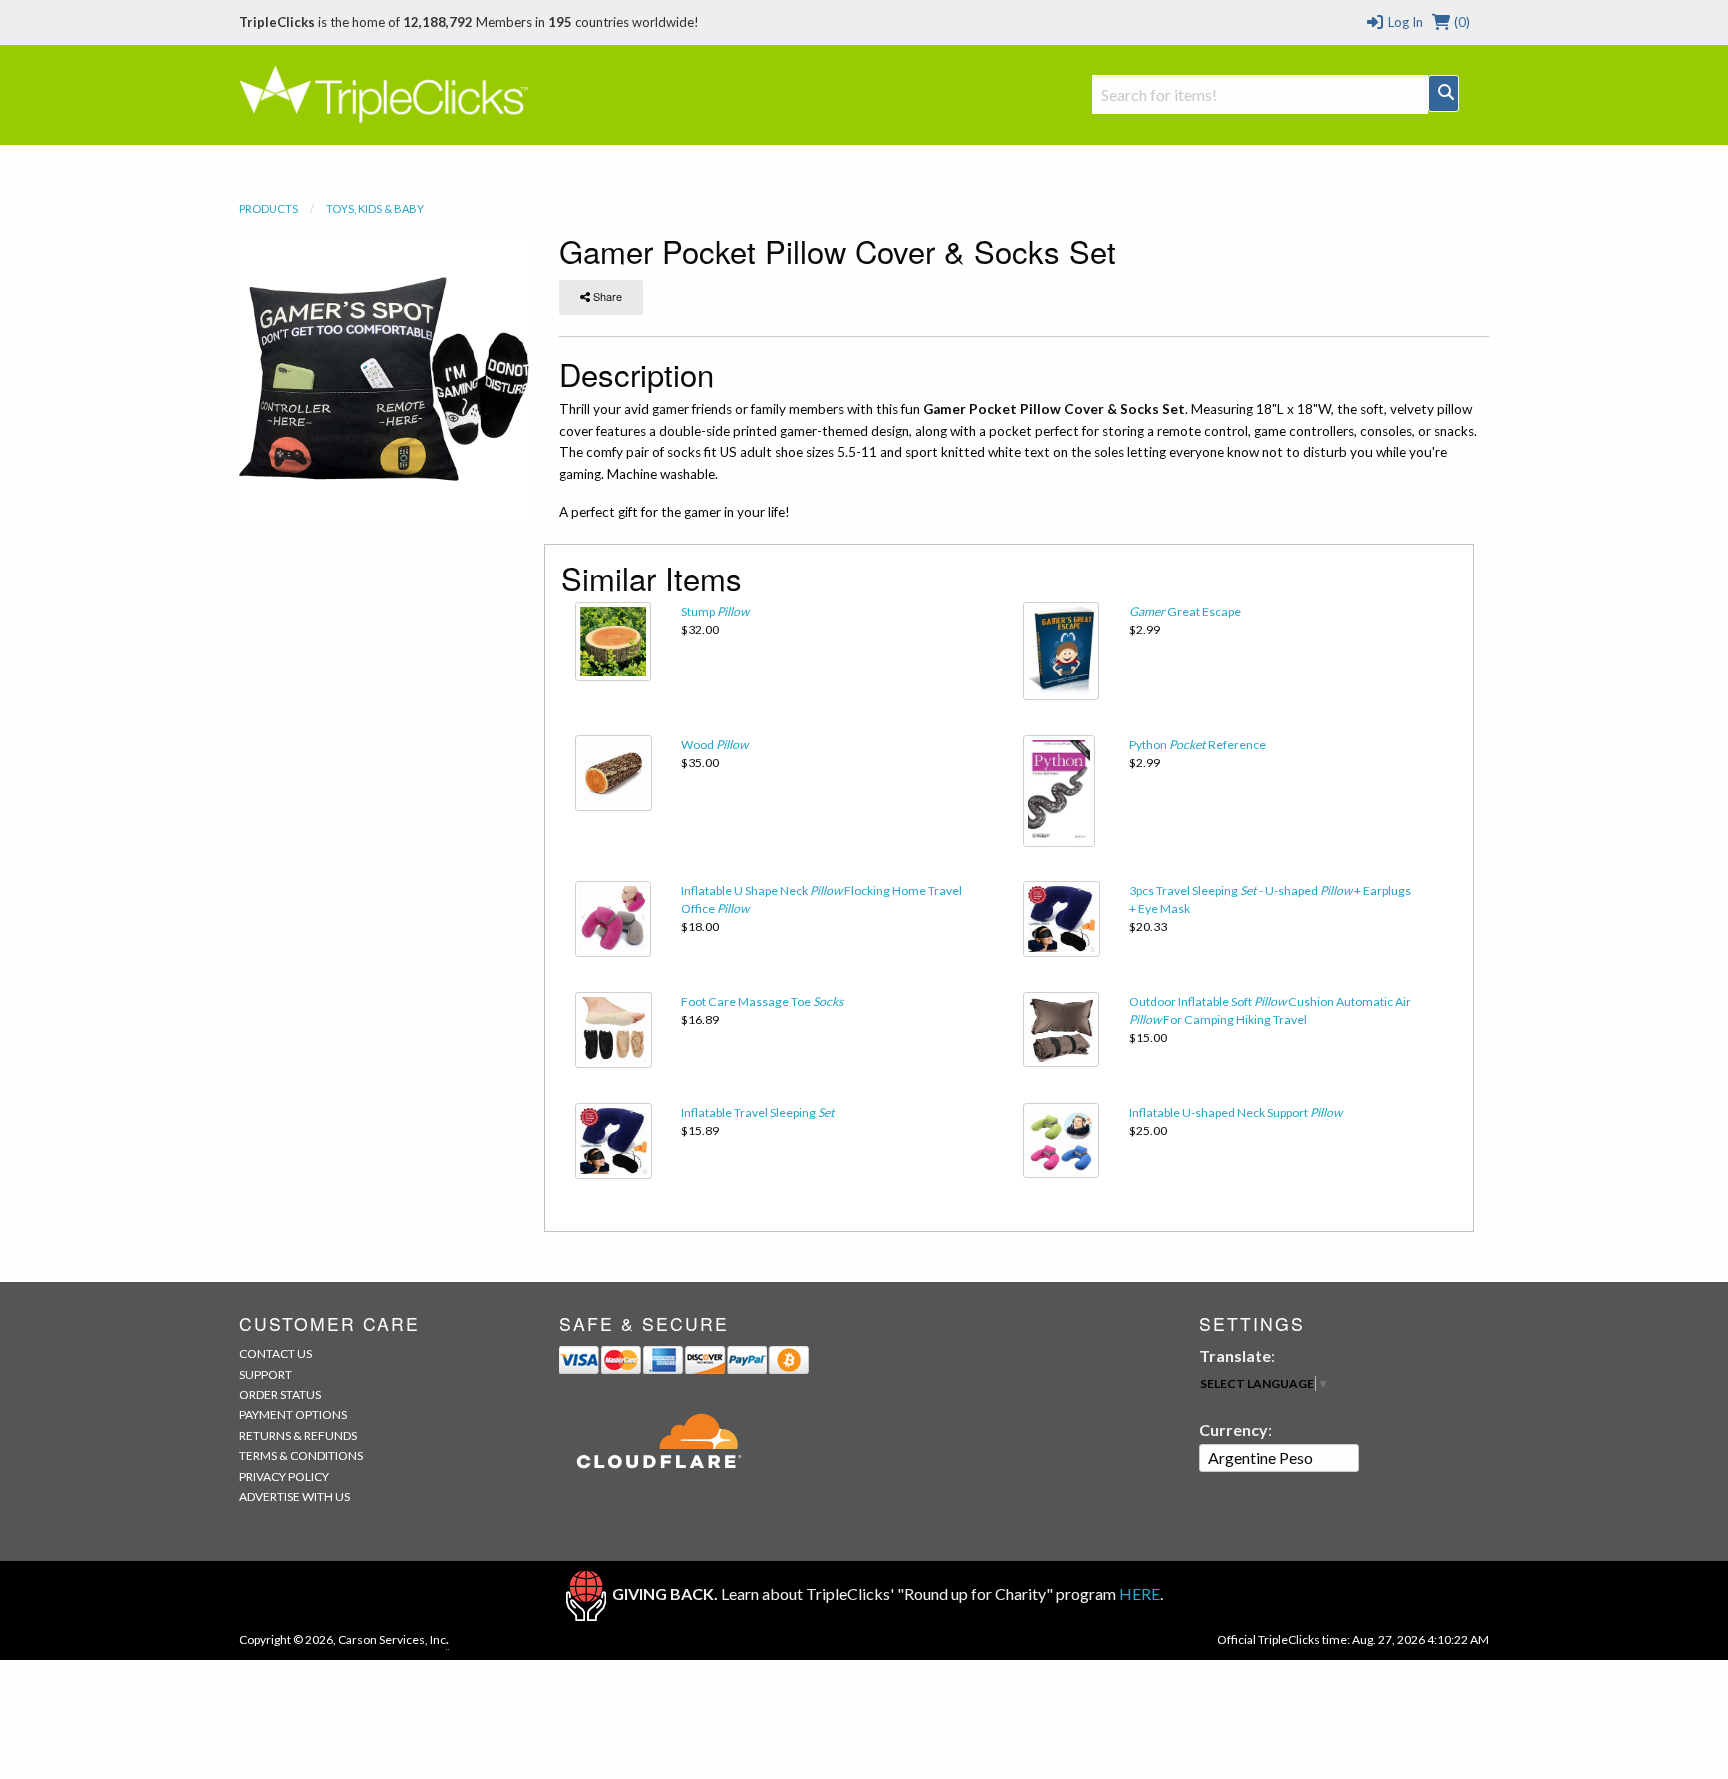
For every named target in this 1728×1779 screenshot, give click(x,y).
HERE (1139, 1593)
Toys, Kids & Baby (375, 208)
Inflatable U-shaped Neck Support (1235, 1112)
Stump (715, 611)
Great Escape (1185, 611)
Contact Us (275, 1353)
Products (268, 208)
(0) (1460, 22)
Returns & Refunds (298, 1435)
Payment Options (293, 1414)
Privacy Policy (284, 1476)
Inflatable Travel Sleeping (758, 1112)
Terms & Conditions (301, 1455)
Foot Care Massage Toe (762, 1001)
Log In (1403, 22)
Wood (714, 744)
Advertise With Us (294, 1496)
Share (606, 296)
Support (265, 1374)
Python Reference (1197, 744)
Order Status (280, 1394)
